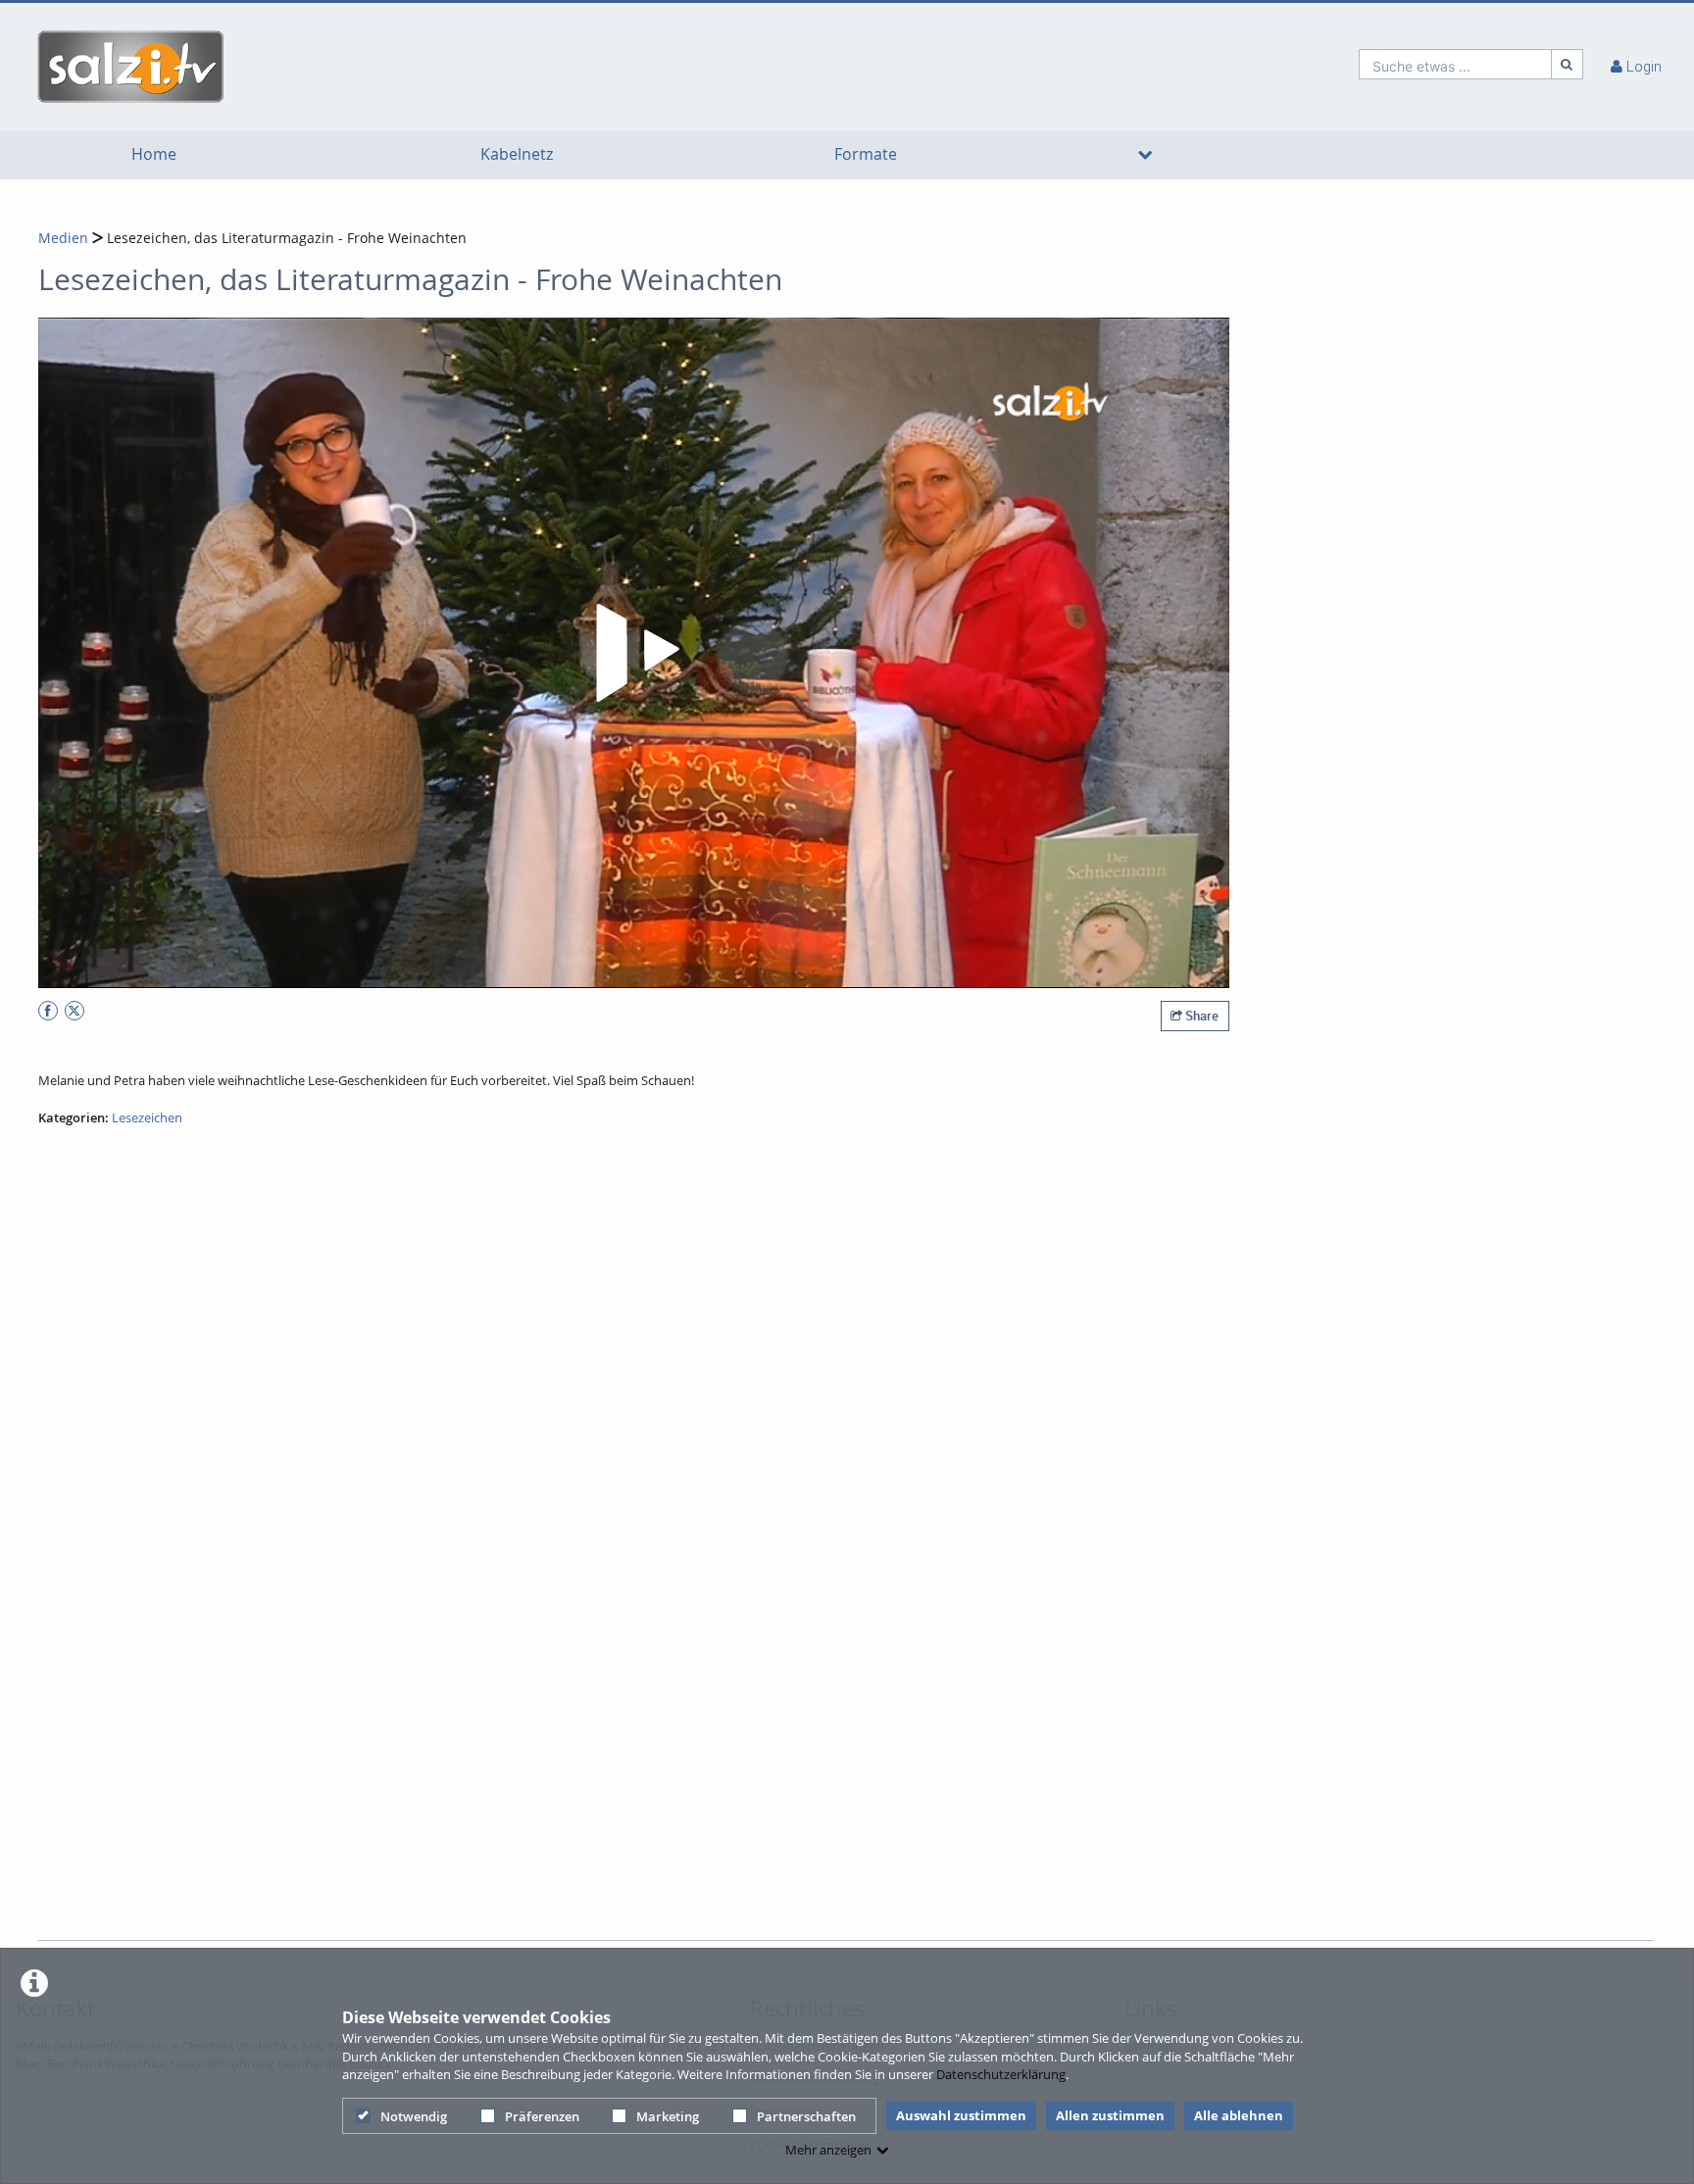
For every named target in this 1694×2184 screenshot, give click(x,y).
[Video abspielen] (634, 653)
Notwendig (414, 2116)
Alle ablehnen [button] (1239, 2115)
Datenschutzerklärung (1001, 2074)
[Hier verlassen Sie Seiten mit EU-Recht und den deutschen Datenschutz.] (48, 1011)
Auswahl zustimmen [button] (961, 2115)
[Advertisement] (841, 1885)
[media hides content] (1145, 155)
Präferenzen (542, 2116)
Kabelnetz (517, 154)
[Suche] (1568, 64)
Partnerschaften (806, 2116)
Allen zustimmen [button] (1110, 2115)
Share (1200, 1016)
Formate (866, 154)
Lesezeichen (147, 1117)
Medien (63, 238)
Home (154, 154)
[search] (1455, 64)
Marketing (668, 2116)
